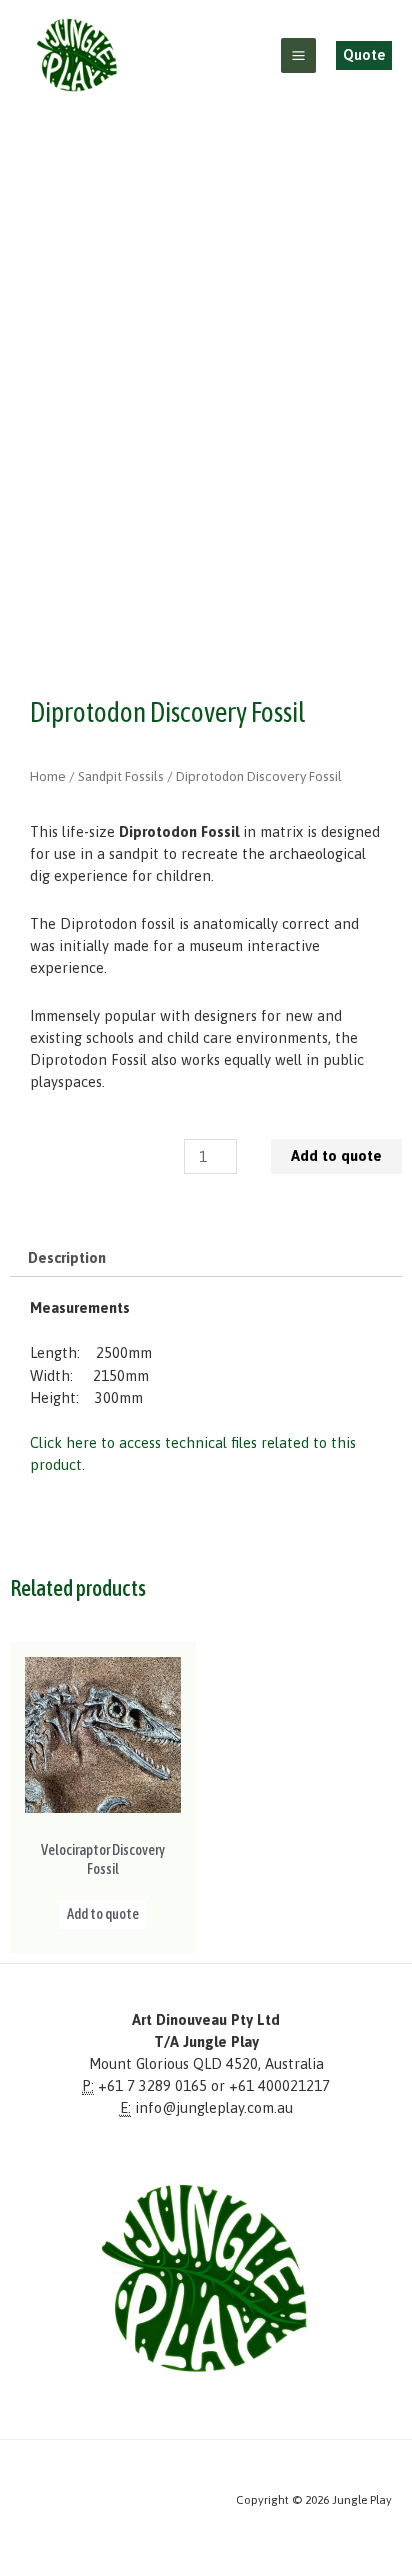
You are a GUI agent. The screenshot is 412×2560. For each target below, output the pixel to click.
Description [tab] (67, 1257)
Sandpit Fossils (121, 776)
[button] (364, 55)
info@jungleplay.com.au (214, 2107)
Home (48, 776)
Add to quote (336, 1155)
